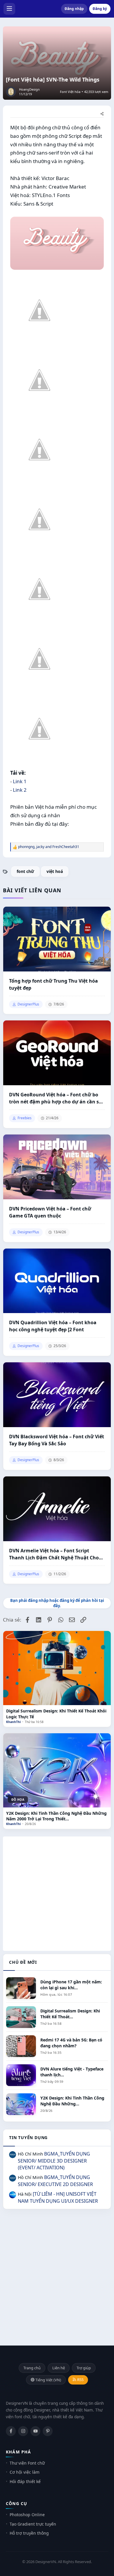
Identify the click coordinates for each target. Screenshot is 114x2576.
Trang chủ (32, 2368)
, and (49, 847)
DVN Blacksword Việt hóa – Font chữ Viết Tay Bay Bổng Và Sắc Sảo (57, 1440)
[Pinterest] (48, 2431)
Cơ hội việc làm (25, 2472)
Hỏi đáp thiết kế (25, 2481)
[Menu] (9, 9)
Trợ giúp (84, 2368)
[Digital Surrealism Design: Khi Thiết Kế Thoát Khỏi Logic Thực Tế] (57, 1668)
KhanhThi (13, 1722)
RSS (80, 2380)
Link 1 (20, 781)
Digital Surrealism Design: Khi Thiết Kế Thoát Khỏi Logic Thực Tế (56, 1714)
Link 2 (20, 790)
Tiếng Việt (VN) (48, 2380)
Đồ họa (18, 1800)
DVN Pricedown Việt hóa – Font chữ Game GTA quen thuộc (50, 1212)
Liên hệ (59, 2368)
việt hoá (55, 871)
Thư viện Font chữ (27, 2463)
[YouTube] (35, 2431)
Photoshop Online (27, 2515)
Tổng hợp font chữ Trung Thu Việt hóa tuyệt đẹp (53, 984)
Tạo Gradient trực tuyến (33, 2524)
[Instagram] (23, 2431)
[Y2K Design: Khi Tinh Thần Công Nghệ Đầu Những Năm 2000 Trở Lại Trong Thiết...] (57, 1770)
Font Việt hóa (70, 92)
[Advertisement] (57, 1894)
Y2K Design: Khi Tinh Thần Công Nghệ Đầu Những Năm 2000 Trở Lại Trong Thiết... (56, 1816)
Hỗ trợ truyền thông (29, 2533)
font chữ (25, 871)
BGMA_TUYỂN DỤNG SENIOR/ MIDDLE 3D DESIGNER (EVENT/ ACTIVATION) (54, 2161)
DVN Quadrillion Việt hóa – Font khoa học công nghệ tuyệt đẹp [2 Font (53, 1326)
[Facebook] (11, 2431)
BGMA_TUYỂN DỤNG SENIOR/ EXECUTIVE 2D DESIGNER (55, 2181)
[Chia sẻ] (102, 114)
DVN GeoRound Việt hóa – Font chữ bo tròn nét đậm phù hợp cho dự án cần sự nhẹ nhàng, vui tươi (56, 1098)
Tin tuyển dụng (28, 2137)
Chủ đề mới (23, 1962)
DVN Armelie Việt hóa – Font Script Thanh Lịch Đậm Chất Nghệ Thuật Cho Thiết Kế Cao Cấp (54, 1554)
